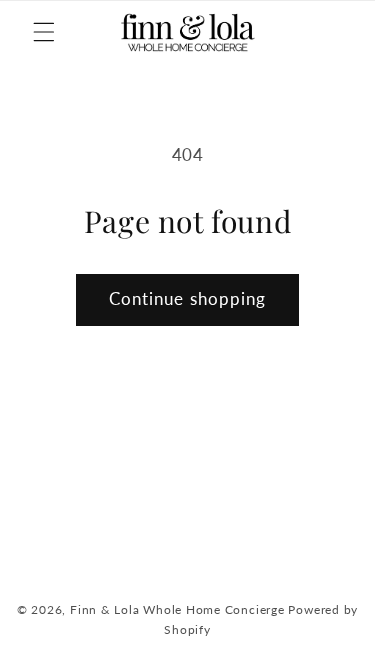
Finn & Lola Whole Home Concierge (177, 609)
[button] (44, 32)
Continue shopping (188, 299)
